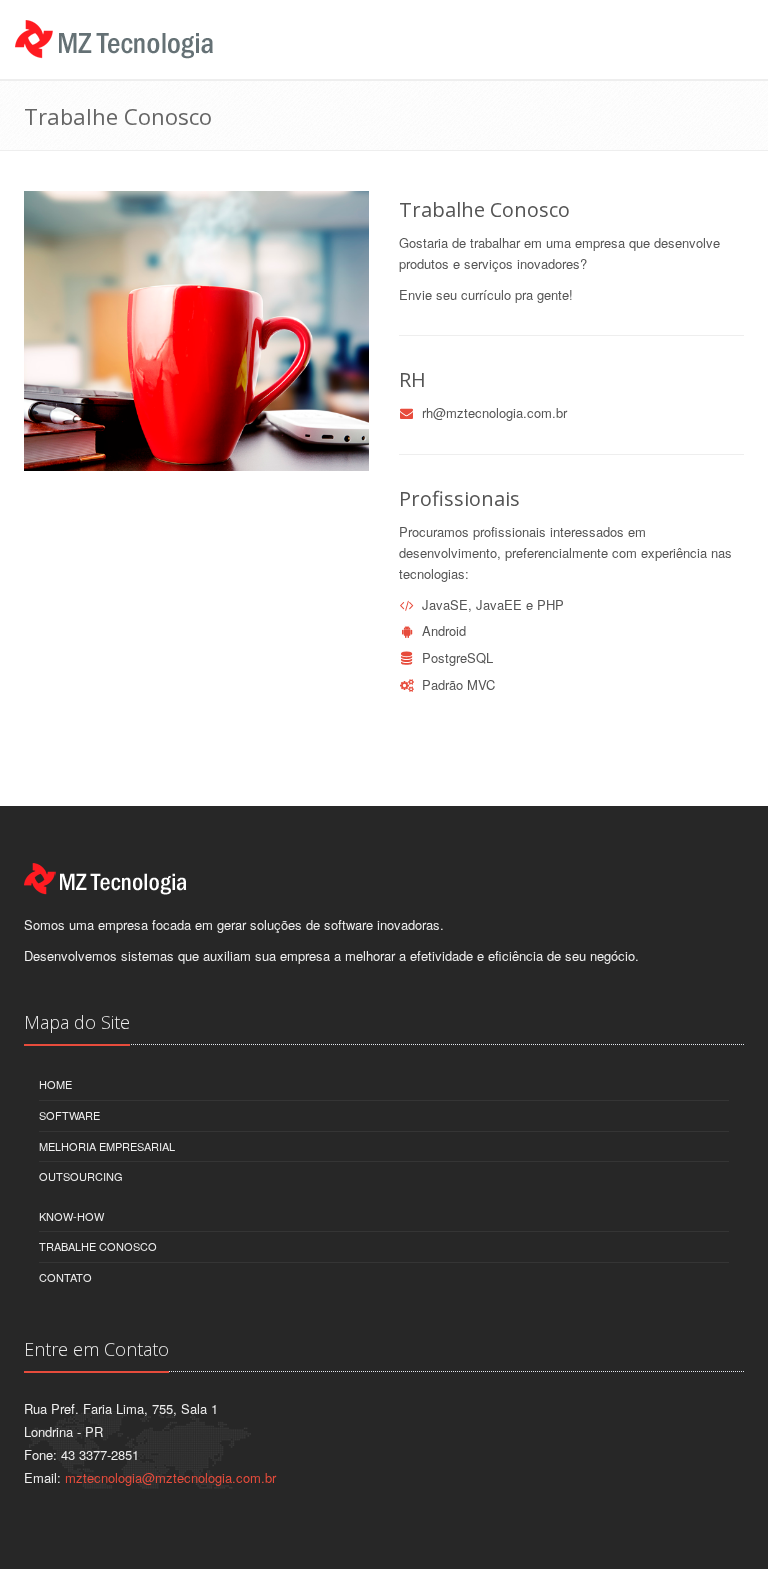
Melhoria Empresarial (107, 1146)
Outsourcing (81, 1176)
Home (55, 1084)
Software (69, 1115)
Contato (65, 1277)
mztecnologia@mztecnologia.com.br (170, 1477)
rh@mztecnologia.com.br (494, 412)
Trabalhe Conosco (98, 1246)
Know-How (71, 1216)
